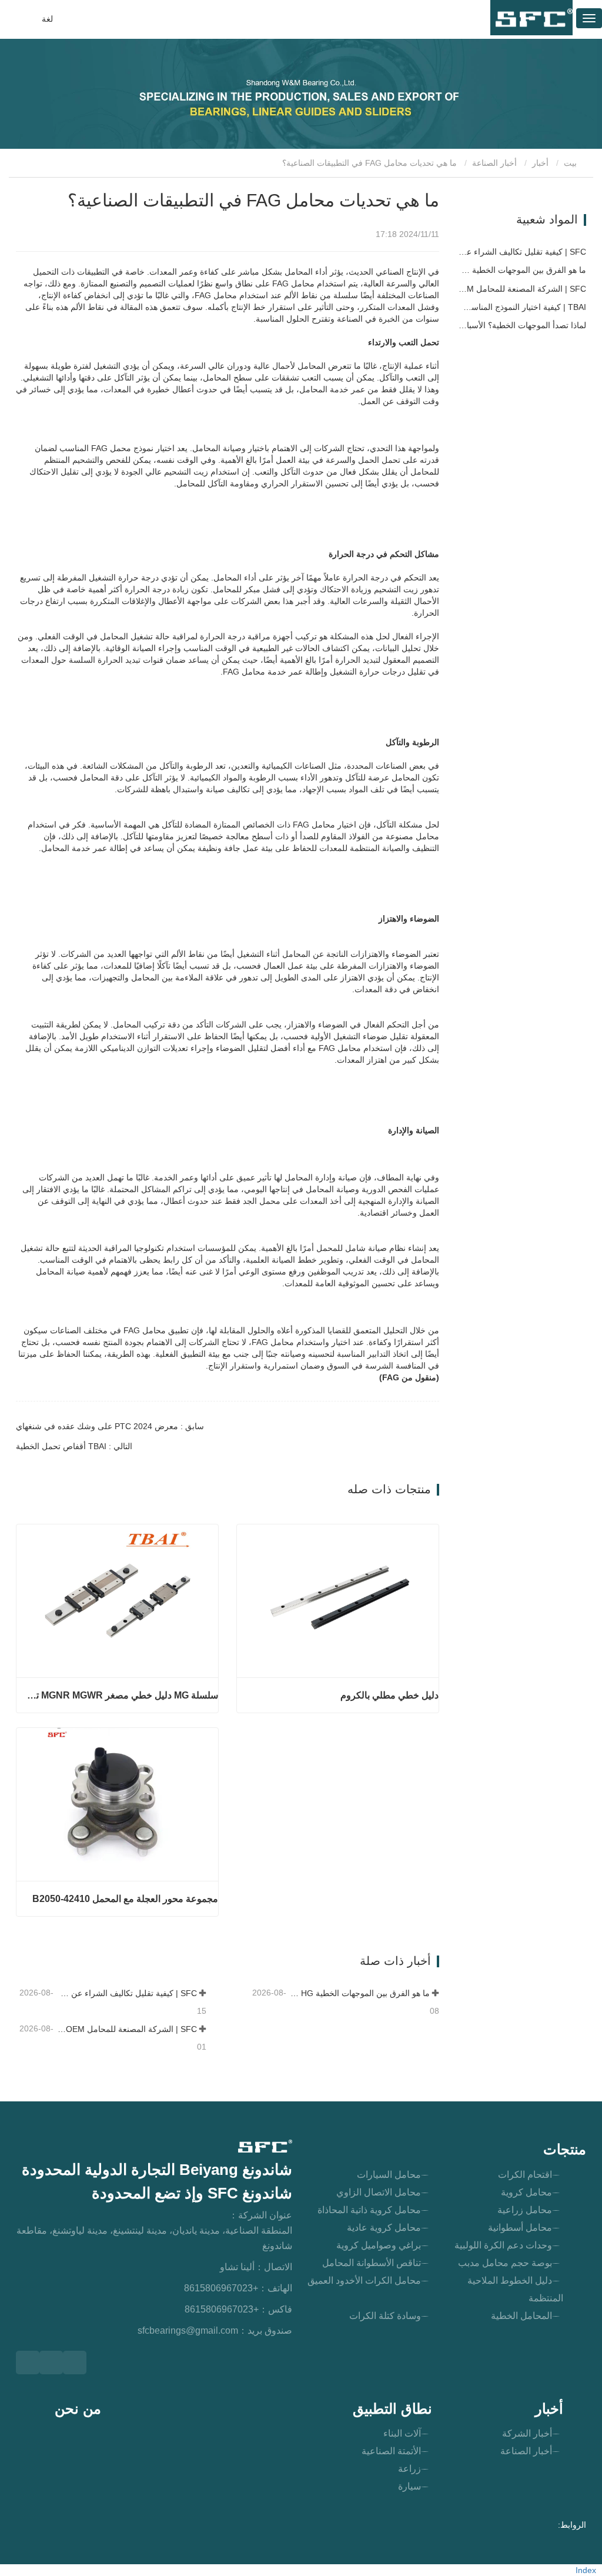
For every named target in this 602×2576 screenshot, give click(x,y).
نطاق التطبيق (392, 2409)
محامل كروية (526, 2192)
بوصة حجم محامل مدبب (505, 2263)
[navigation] (589, 18)
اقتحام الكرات (525, 2175)
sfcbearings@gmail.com (188, 2330)
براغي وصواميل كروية (379, 2245)
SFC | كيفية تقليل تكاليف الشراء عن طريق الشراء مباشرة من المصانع (126, 1993)
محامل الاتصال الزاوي (379, 2192)
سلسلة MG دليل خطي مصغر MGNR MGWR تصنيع (122, 1695)
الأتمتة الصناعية (391, 2451)
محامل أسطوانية (520, 2228)
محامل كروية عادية (384, 2228)
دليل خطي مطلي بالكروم (389, 1695)
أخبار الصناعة (494, 163)
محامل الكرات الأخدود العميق (364, 2280)
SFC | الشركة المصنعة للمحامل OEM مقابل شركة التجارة (126, 2029)
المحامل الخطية (521, 2316)
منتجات (565, 2149)
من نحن (78, 2409)
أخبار (540, 163)
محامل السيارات (389, 2175)
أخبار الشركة (527, 2433)
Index (586, 2570)
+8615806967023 (221, 2288)
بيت (571, 163)
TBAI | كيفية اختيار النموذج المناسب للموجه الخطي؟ (521, 307)
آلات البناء (402, 2433)
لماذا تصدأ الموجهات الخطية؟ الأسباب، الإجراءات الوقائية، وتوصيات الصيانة (521, 325)
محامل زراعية (525, 2210)
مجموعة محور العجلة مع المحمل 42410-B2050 (125, 1899)
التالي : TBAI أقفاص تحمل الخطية (74, 1446)
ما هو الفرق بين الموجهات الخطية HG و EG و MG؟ (359, 1993)
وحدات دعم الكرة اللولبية (503, 2245)
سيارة (409, 2486)
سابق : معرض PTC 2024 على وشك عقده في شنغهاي (110, 1426)
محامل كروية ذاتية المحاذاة (369, 2210)
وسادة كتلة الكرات (385, 2316)
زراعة (409, 2469)
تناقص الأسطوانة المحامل (372, 2263)
